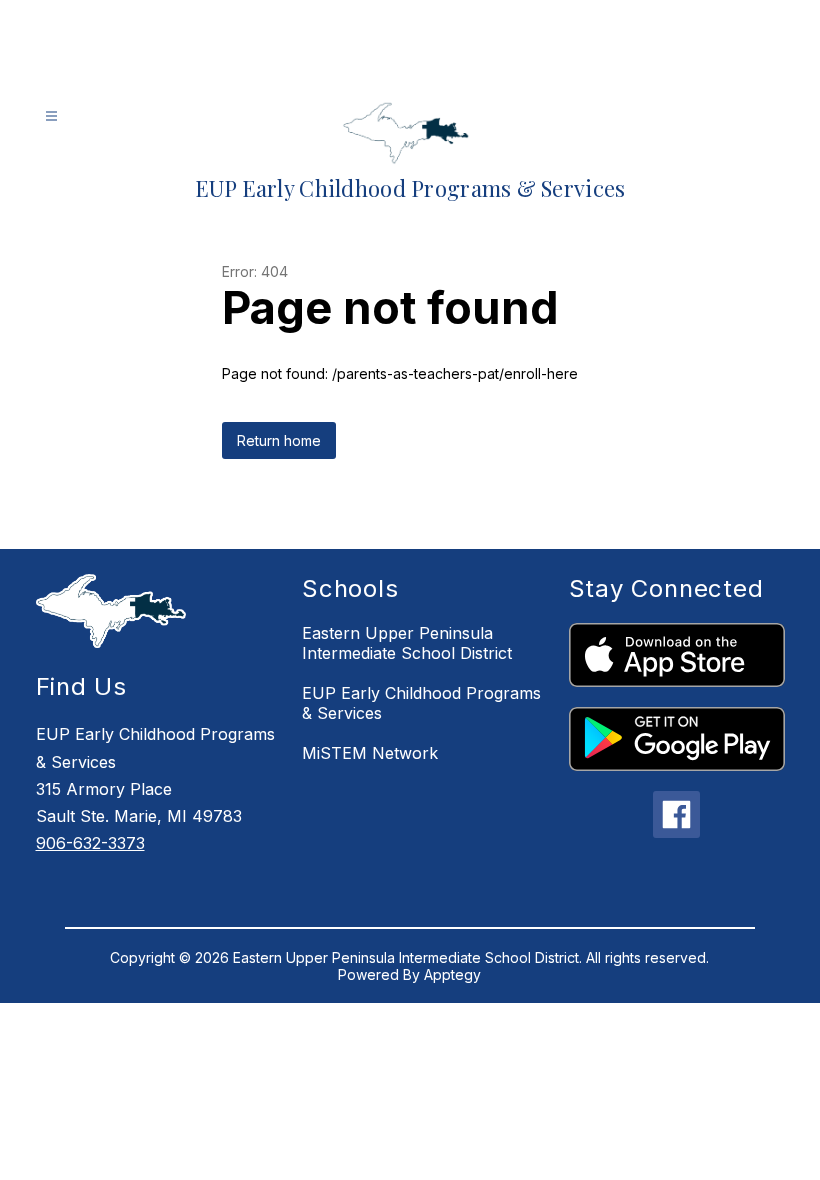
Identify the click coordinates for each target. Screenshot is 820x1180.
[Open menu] (51, 116)
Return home (279, 440)
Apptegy (452, 974)
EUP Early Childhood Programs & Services (421, 703)
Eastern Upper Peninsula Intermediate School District (407, 643)
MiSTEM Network (370, 753)
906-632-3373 (90, 843)
